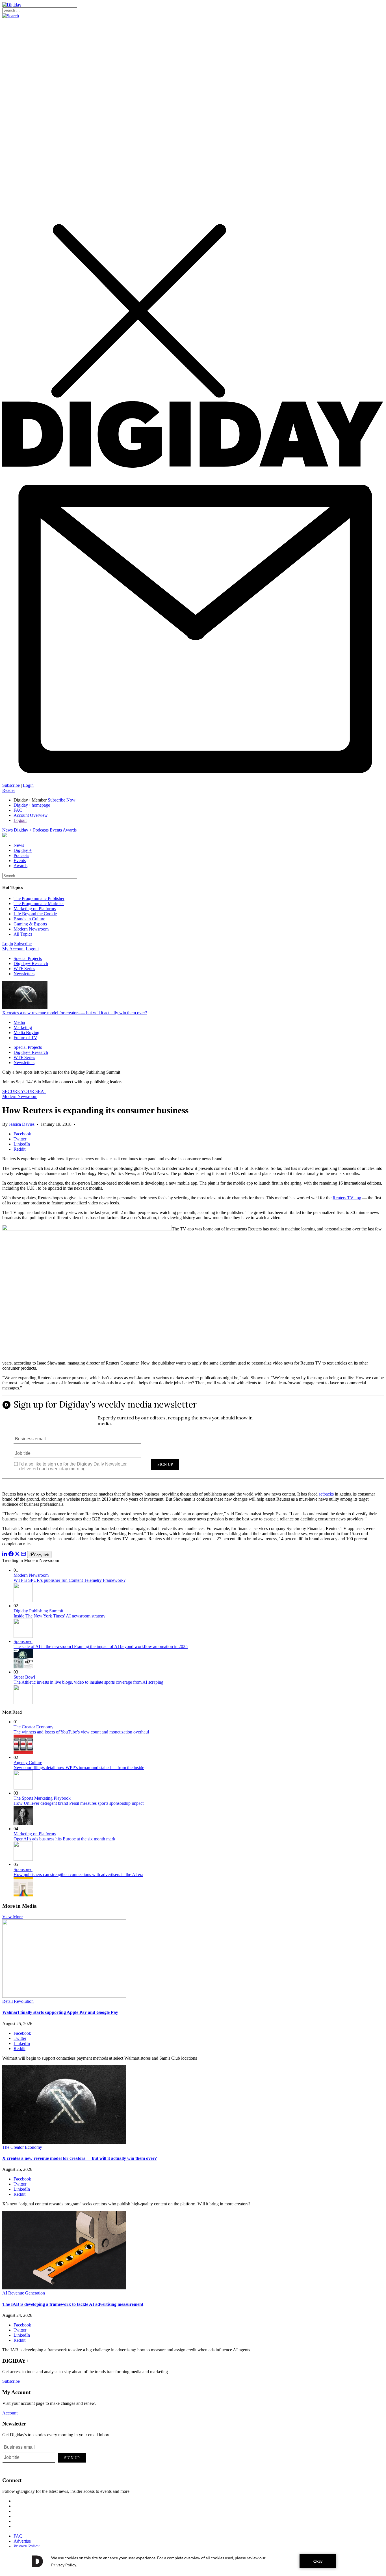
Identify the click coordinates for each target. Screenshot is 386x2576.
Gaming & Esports (30, 924)
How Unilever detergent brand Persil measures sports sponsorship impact (79, 1803)
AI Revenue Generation (24, 2293)
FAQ (18, 810)
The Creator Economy (33, 1727)
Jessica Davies (22, 1124)
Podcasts (41, 830)
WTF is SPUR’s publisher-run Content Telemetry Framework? (70, 1580)
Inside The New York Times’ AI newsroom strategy (59, 1616)
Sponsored (23, 1641)
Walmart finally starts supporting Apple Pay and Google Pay (60, 2012)
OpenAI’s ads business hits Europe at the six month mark (64, 1839)
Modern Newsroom (31, 929)
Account (10, 2413)
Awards (70, 830)
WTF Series (24, 969)
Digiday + (23, 830)
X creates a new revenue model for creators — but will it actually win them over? (75, 1013)
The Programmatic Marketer (39, 904)
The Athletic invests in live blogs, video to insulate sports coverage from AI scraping (88, 1682)
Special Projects (28, 958)
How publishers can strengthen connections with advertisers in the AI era (78, 1874)
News (7, 830)
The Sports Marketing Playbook (42, 1798)
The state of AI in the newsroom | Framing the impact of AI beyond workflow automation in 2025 (101, 1646)
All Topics (23, 934)
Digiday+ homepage (32, 805)
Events (56, 830)
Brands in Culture (29, 919)
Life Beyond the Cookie (35, 914)
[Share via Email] (23, 1555)
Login (28, 785)
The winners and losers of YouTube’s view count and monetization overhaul (81, 1732)
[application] (193, 2561)
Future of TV (25, 1038)
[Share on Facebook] (11, 1555)
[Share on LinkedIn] (5, 1555)
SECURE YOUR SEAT (24, 1091)
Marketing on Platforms (35, 909)
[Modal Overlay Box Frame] (193, 1441)
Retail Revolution (18, 2001)
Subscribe (11, 785)
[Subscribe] (193, 780)
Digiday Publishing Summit (38, 1611)
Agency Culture (28, 1762)
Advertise (22, 2541)
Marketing (23, 1027)
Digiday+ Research (31, 963)
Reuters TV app (347, 1198)
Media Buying (26, 1033)
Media (19, 1022)
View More (12, 1917)
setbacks (326, 1494)
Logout (20, 820)
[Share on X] (17, 1555)
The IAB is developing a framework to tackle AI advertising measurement (73, 2304)
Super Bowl (24, 1677)
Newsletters (24, 974)
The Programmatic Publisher (39, 898)
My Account (13, 949)
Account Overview (31, 815)
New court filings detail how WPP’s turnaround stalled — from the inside (79, 1768)
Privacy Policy (27, 2546)
